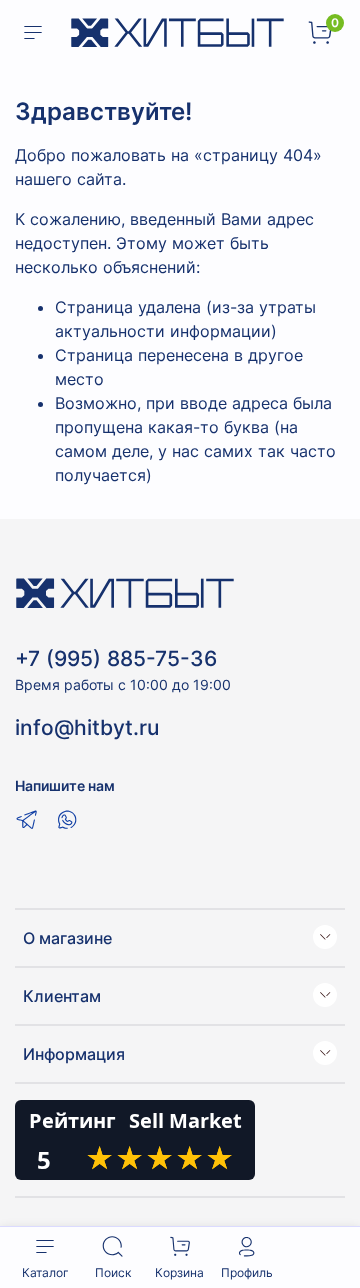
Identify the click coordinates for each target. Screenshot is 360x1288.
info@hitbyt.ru (87, 727)
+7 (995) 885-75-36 (116, 658)
